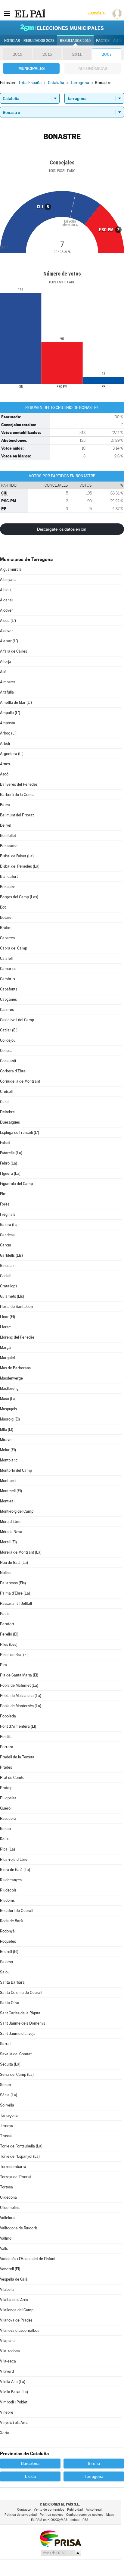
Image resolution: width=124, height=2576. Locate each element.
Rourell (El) (9, 1952)
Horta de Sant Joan (16, 1307)
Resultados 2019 (75, 41)
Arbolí (5, 743)
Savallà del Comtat (16, 2054)
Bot (3, 907)
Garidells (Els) (11, 1255)
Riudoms (7, 1900)
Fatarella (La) (11, 1153)
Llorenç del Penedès (17, 1337)
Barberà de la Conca (17, 795)
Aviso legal (94, 2510)
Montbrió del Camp (16, 1470)
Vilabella (7, 2289)
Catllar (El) (9, 1030)
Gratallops (9, 1286)
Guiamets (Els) (12, 1296)
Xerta (5, 2433)
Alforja (6, 661)
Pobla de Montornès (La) (21, 1706)
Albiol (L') (8, 590)
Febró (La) (9, 1163)
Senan (5, 2085)
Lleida (30, 2476)
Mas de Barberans (15, 1368)
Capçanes (8, 999)
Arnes (5, 764)
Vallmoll (7, 2238)
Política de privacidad (21, 2515)
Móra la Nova (11, 1532)
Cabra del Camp (14, 948)
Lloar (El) (8, 1317)
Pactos (103, 41)
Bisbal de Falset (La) (17, 856)
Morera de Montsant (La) (21, 1552)
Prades (6, 1767)
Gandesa (7, 1235)
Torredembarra (13, 2167)
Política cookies (51, 2515)
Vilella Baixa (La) (14, 2392)
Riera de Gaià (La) (15, 1870)
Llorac (5, 1327)
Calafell (6, 958)
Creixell (6, 1092)
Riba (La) (8, 1849)
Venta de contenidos (49, 2510)
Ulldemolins (10, 2208)
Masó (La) (8, 1399)
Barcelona (30, 2463)
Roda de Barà (11, 1921)
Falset (5, 1143)
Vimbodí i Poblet (14, 2402)
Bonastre (8, 887)
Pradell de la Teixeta (17, 1757)
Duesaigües (10, 1122)
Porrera (7, 1747)
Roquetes (8, 1941)
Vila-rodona (10, 2351)
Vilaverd (7, 2371)
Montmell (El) (11, 1491)
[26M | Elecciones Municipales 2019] (62, 28)
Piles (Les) (9, 1644)
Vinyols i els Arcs (14, 2423)
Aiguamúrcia (11, 569)
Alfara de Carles (14, 651)
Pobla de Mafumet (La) (19, 1685)
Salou (5, 1972)
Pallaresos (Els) (13, 1583)
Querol (6, 1808)
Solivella (7, 2105)
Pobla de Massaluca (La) (21, 1696)
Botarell (7, 917)
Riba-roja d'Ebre (14, 1859)
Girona (94, 2463)
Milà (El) (7, 1429)
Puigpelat (8, 1798)
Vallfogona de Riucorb (19, 2228)
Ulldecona (8, 2197)
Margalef (8, 1358)
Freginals (8, 1214)
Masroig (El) (10, 1419)
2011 (77, 54)
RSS (85, 2520)
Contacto (24, 2510)
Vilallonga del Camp (17, 2310)
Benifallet (8, 836)
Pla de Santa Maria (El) (19, 1675)
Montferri (8, 1481)
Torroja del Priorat (15, 2177)
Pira (3, 1665)
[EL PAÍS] (30, 13)
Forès (5, 1204)
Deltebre (7, 1112)
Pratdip (6, 1788)
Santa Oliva (10, 2003)
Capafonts (9, 989)
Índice (75, 2520)
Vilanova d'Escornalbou (20, 2330)
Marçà (5, 1347)
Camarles (8, 969)
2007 (107, 54)
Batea (5, 805)
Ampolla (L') (10, 713)
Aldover (6, 631)
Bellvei (6, 825)
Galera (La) (9, 1225)
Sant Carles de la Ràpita (20, 2013)
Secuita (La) (10, 2064)
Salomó (6, 1962)
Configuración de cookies (85, 2515)
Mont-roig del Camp (17, 1511)
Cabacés (7, 938)
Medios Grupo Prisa (61, 2553)
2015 (47, 54)
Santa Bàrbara (12, 1982)
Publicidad (75, 2510)
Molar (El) (8, 1450)
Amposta (8, 723)
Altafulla (7, 692)
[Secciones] (7, 13)
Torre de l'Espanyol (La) (20, 2156)
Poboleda (8, 1716)
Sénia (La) (9, 2095)
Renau (5, 1829)
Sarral (5, 2044)
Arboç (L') (8, 733)
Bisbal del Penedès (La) (20, 866)
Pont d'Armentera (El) (18, 1726)
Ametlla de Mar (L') (16, 702)
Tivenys (6, 2126)
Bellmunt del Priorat (17, 815)
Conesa (6, 1051)
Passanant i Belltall (16, 1603)
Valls (4, 2249)
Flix (3, 1194)
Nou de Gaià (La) (14, 1562)
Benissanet (9, 846)
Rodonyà (7, 1931)
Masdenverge (11, 1378)
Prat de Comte (12, 1778)
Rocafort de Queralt (17, 1911)
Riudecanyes (11, 1880)
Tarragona (9, 2115)
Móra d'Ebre (10, 1522)
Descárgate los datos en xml (62, 529)
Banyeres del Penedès (19, 784)
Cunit (4, 1102)
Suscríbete (97, 13)
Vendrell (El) (10, 2269)
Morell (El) (8, 1542)
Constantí (8, 1061)
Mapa (110, 2515)
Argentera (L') (12, 754)
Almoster (8, 682)
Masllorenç (9, 1388)
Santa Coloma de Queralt (21, 1993)
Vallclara (7, 2218)
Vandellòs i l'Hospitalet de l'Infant (28, 2259)
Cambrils (8, 979)
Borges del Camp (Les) (19, 897)
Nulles (5, 1573)
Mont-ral (7, 1501)
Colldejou (8, 1040)
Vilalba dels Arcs (14, 2300)
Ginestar (7, 1266)
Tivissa (6, 2136)
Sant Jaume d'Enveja (18, 2033)
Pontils (6, 1737)
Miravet (6, 1440)
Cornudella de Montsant (20, 1081)
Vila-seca (8, 2361)
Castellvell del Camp (17, 1020)
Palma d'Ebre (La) (15, 1593)
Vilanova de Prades (16, 2320)
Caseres (7, 1010)
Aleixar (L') (9, 641)
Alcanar (7, 600)
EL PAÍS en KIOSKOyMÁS (49, 2520)
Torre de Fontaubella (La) (21, 2146)
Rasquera (8, 1818)
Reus (4, 1839)
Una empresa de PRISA (60, 2538)
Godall (5, 1276)
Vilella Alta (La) (13, 2382)
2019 (17, 54)
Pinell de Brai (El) (14, 1655)
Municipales (31, 68)
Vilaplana (8, 2341)
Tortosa (6, 2187)
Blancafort (9, 876)
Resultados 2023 (39, 41)
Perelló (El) (9, 1634)
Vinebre (7, 2412)
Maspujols (8, 1409)
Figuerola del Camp (16, 1184)
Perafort (7, 1624)
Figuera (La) (10, 1173)
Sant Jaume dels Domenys (23, 2023)
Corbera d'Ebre (13, 1071)
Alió (3, 672)
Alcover (6, 610)
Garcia (6, 1245)
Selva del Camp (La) (17, 2074)
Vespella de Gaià (14, 2279)
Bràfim (6, 928)
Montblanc (9, 1460)
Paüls (5, 1614)
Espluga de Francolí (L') (20, 1132)
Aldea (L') (8, 621)
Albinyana (8, 580)
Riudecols (8, 1890)
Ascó (4, 774)
